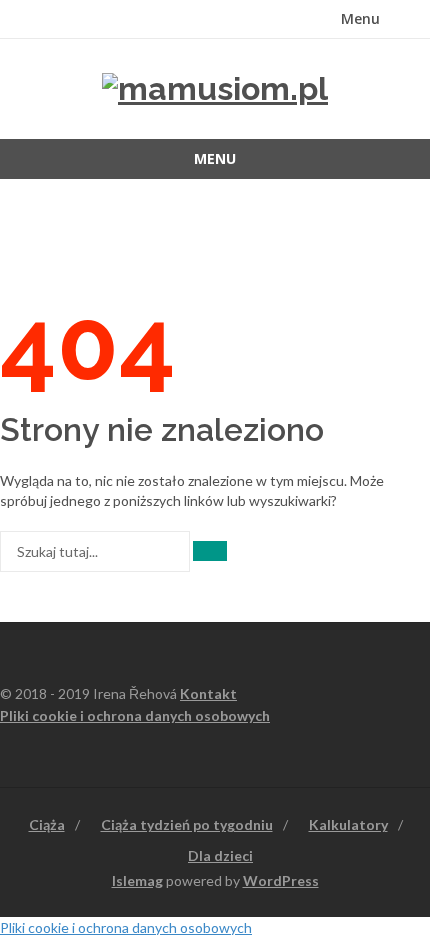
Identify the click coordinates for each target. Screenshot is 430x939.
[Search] (210, 551)
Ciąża (47, 824)
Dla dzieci (220, 855)
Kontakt (208, 693)
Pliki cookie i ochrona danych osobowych (135, 715)
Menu (360, 18)
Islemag (137, 880)
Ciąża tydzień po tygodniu (187, 824)
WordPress (281, 880)
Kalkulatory (348, 824)
